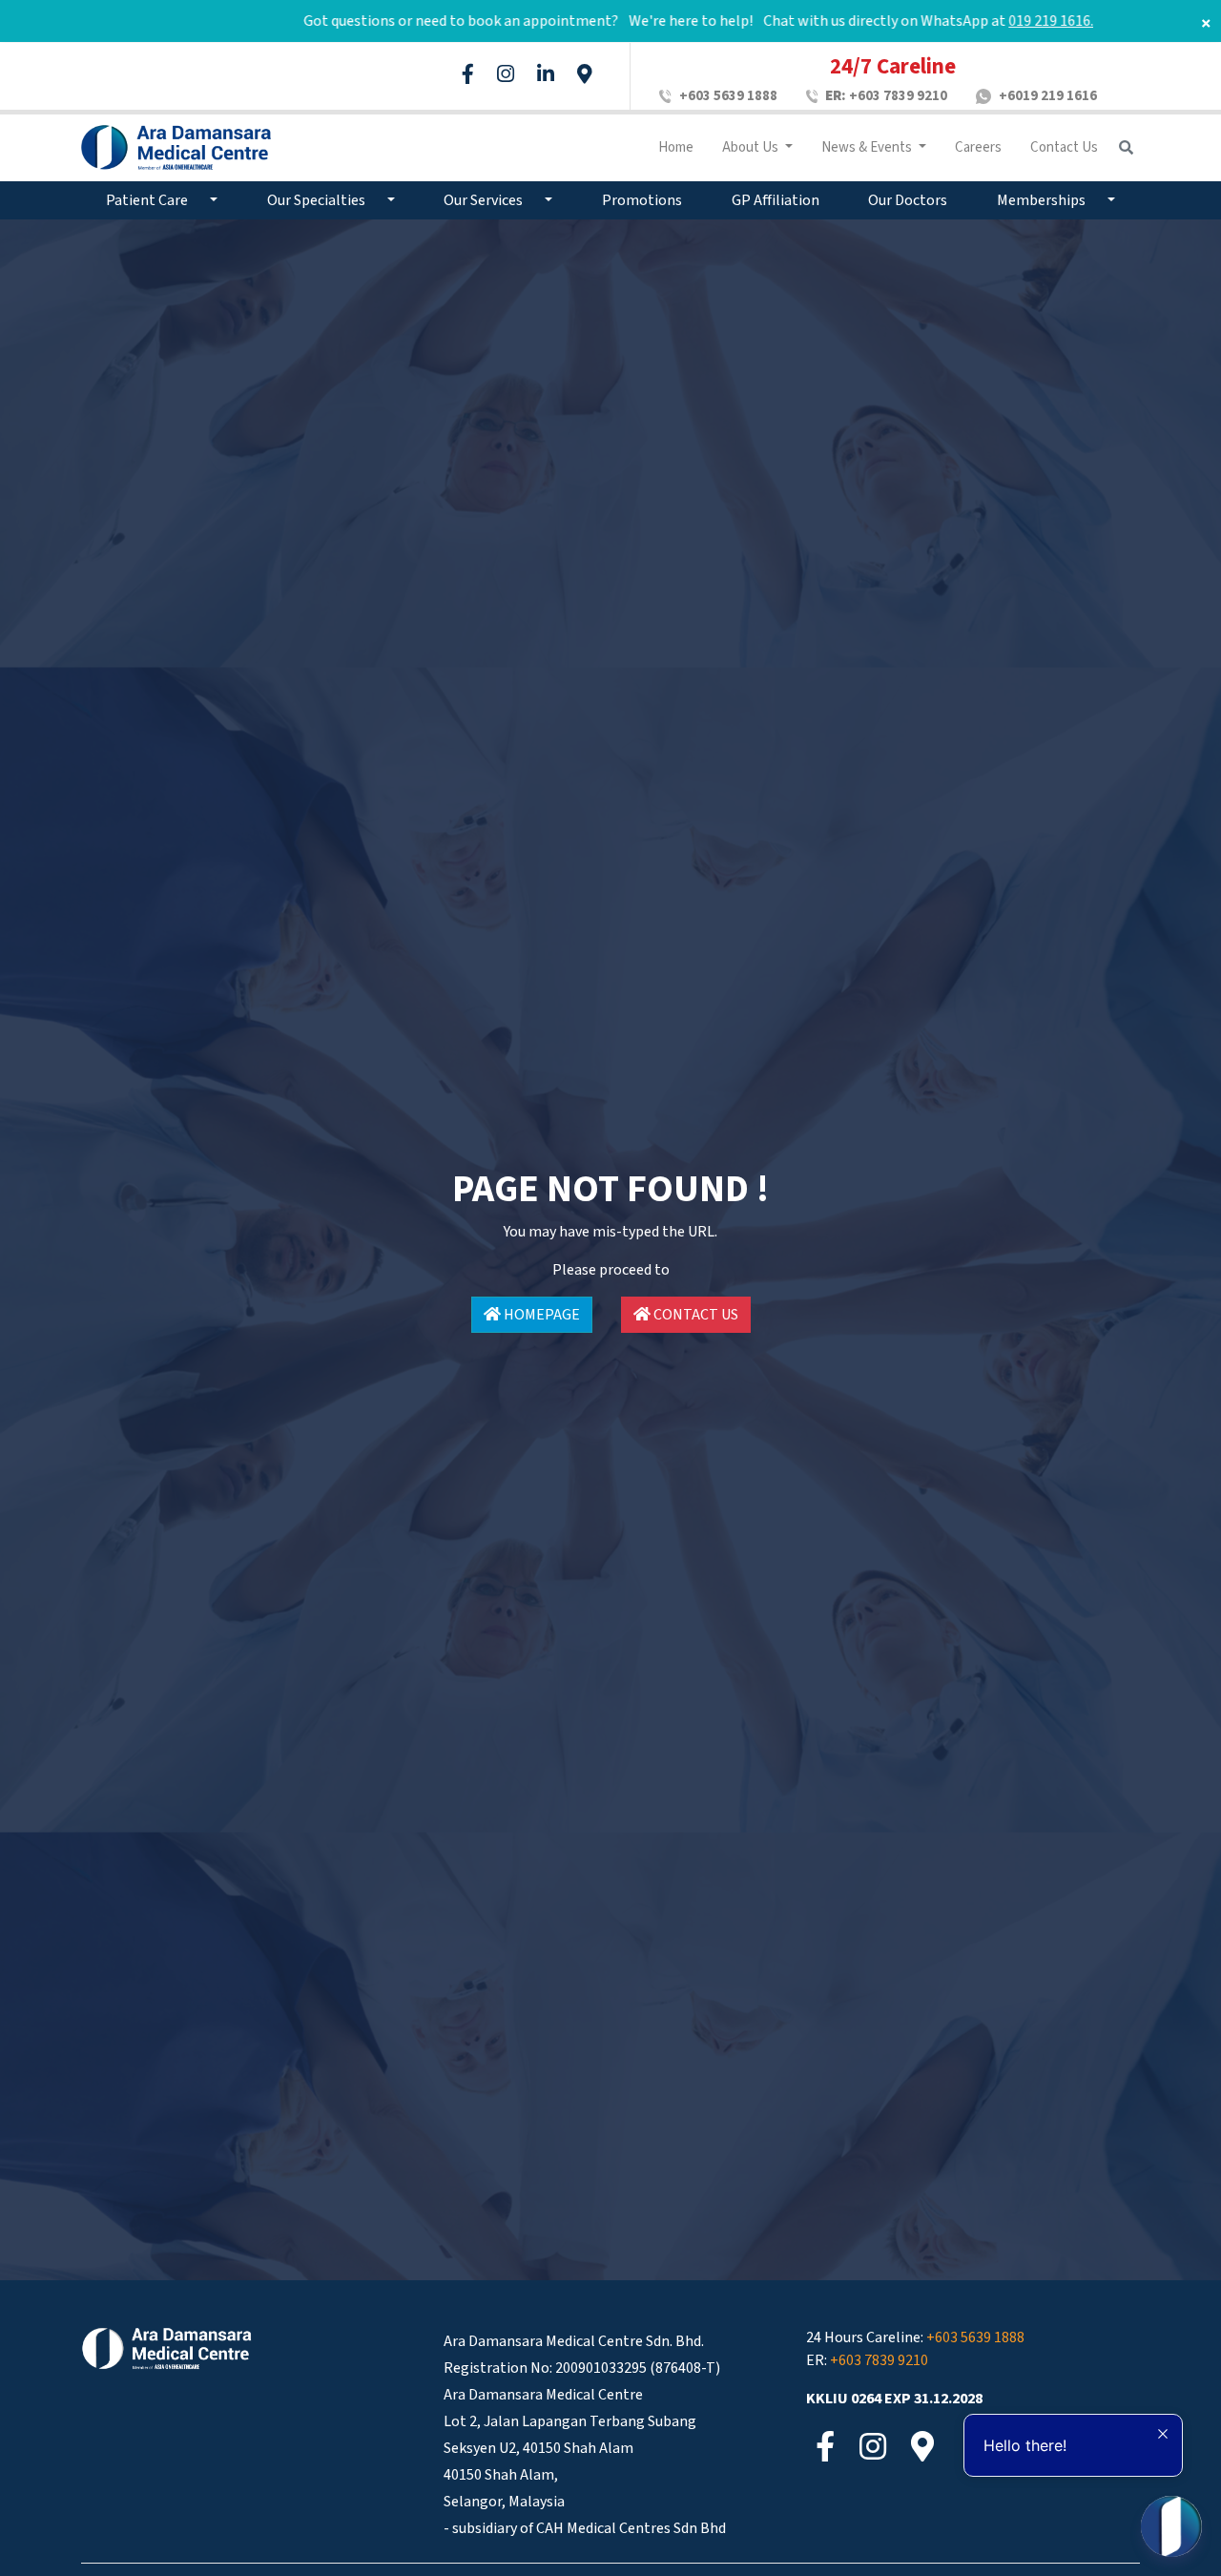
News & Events (868, 147)
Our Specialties (318, 200)
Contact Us (1064, 147)
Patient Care (148, 200)
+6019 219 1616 (1048, 96)
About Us (752, 147)
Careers (978, 147)
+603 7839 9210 (886, 96)
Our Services (485, 200)
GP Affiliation (776, 200)
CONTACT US (694, 1315)
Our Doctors (908, 200)
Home (676, 147)
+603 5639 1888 (728, 96)
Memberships (1043, 200)
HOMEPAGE (540, 1315)
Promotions (642, 200)
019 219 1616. (990, 21)
